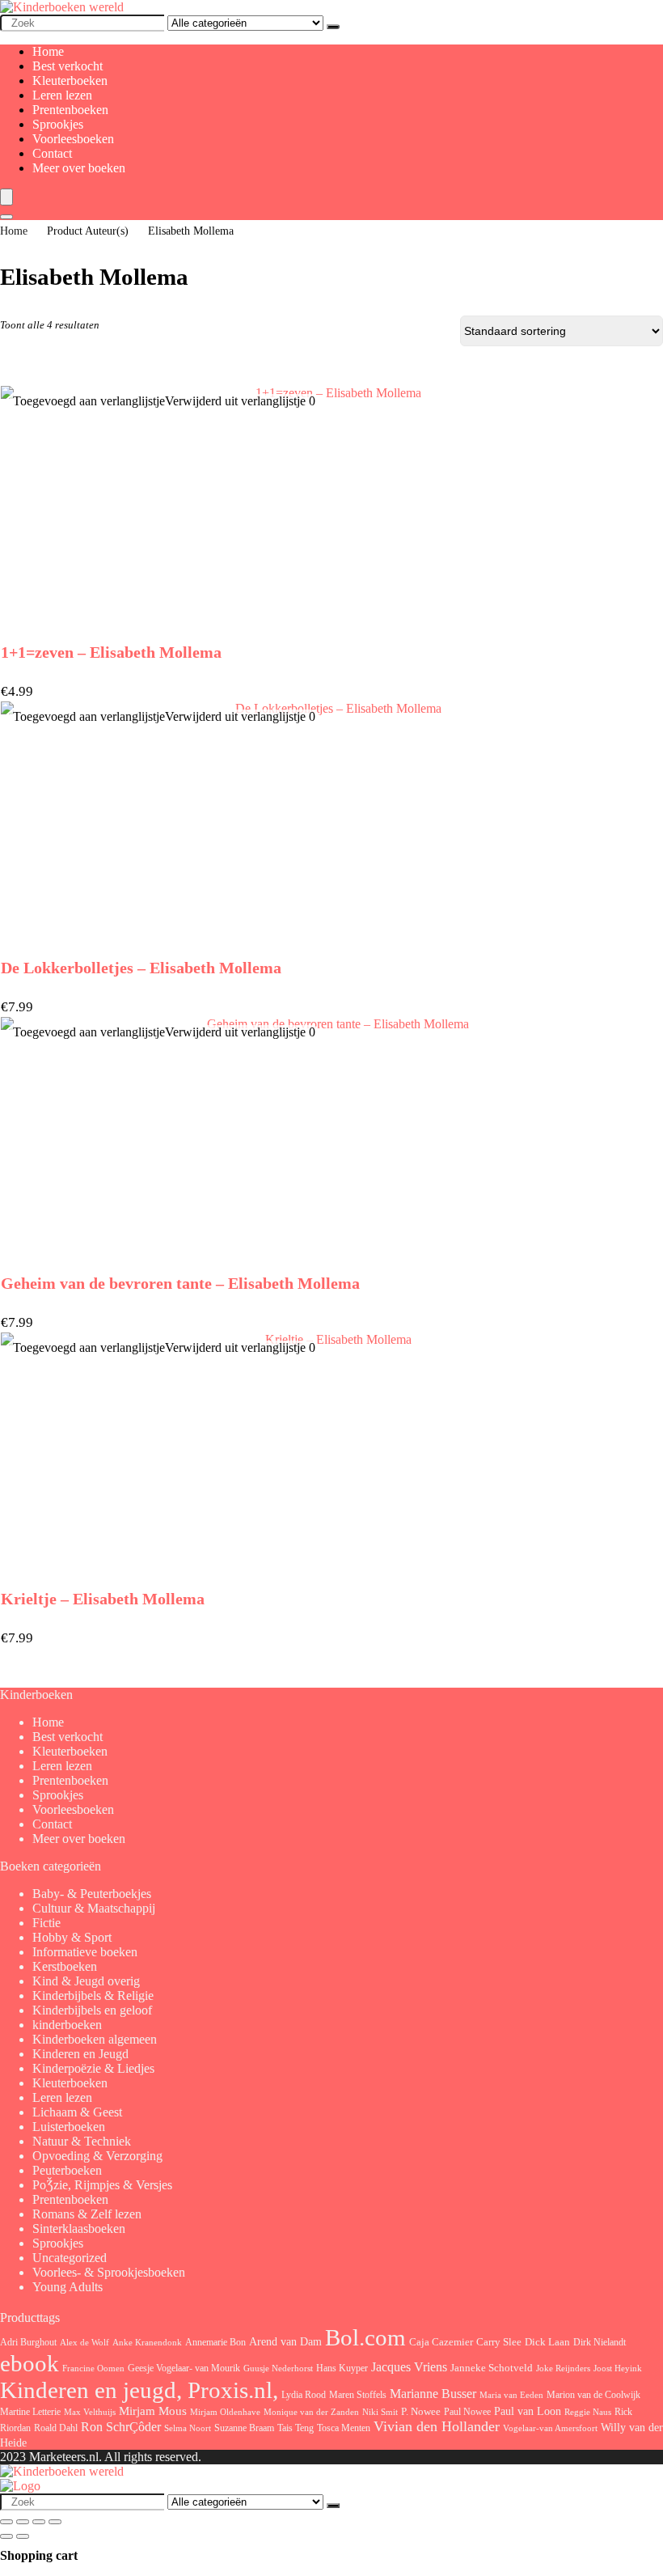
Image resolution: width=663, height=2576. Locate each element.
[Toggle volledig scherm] (23, 2522)
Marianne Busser (433, 2394)
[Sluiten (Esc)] (55, 2522)
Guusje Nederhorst (278, 2368)
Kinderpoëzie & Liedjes (93, 2068)
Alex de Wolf (84, 2342)
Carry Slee (499, 2342)
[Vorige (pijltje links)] (6, 2536)
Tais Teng (296, 2428)
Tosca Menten (344, 2428)
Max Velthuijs (90, 2412)
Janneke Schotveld (492, 2368)
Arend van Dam (285, 2341)
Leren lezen (62, 95)
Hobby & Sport (72, 1937)
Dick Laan (547, 2342)
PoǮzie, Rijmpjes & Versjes (102, 2185)
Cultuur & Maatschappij (94, 1908)
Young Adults (68, 2287)
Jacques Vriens (409, 2367)
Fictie (46, 1923)
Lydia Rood (304, 2395)
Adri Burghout (28, 2342)
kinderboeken (67, 2025)
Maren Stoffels (358, 2395)
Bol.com (365, 2338)
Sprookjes (58, 124)
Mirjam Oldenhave (225, 2412)
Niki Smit (380, 2412)
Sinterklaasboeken (79, 2229)
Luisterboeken (69, 2127)
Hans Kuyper (342, 2368)
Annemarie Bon (215, 2342)
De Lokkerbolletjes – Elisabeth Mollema (141, 968)
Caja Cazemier (441, 2342)
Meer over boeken (79, 168)
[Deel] (39, 2522)
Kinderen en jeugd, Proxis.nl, (139, 2390)
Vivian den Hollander (437, 2426)
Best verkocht (68, 66)
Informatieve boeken (85, 1952)
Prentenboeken (70, 110)
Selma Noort (188, 2428)
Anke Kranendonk (147, 2342)
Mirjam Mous (153, 2411)
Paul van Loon (528, 2411)
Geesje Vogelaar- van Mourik (184, 2368)
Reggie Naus (588, 2412)
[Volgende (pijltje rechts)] (23, 2536)
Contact (52, 153)
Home (48, 51)
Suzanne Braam (244, 2428)
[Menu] (6, 197)
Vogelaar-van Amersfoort (550, 2428)
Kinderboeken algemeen (95, 2039)
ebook (30, 2364)
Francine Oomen (93, 2368)
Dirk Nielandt (600, 2342)
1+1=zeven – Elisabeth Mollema (111, 652)
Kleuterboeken (70, 80)
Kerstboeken (65, 1966)
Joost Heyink (618, 2368)
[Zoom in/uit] (6, 2522)
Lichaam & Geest (77, 2112)
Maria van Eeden (511, 2395)
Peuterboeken (67, 2170)
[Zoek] (333, 27)
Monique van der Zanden (311, 2412)
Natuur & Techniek (82, 2141)
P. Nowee (421, 2412)
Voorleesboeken (73, 139)
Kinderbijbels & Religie (93, 1996)
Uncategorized (70, 2258)
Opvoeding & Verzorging (97, 2156)
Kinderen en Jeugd (80, 2054)
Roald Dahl (56, 2428)
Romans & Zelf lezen (87, 2214)
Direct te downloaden (332, 1647)
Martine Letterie (30, 2412)
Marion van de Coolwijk (593, 2395)
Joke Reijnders (563, 2368)
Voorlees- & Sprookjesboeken (109, 2272)
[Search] (6, 217)
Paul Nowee (467, 2412)
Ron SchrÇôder (121, 2427)
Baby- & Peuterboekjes (92, 1894)
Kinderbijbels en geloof (92, 2010)
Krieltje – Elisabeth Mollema (103, 1599)
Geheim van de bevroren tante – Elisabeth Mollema (180, 1283)
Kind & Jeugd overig (86, 1981)
